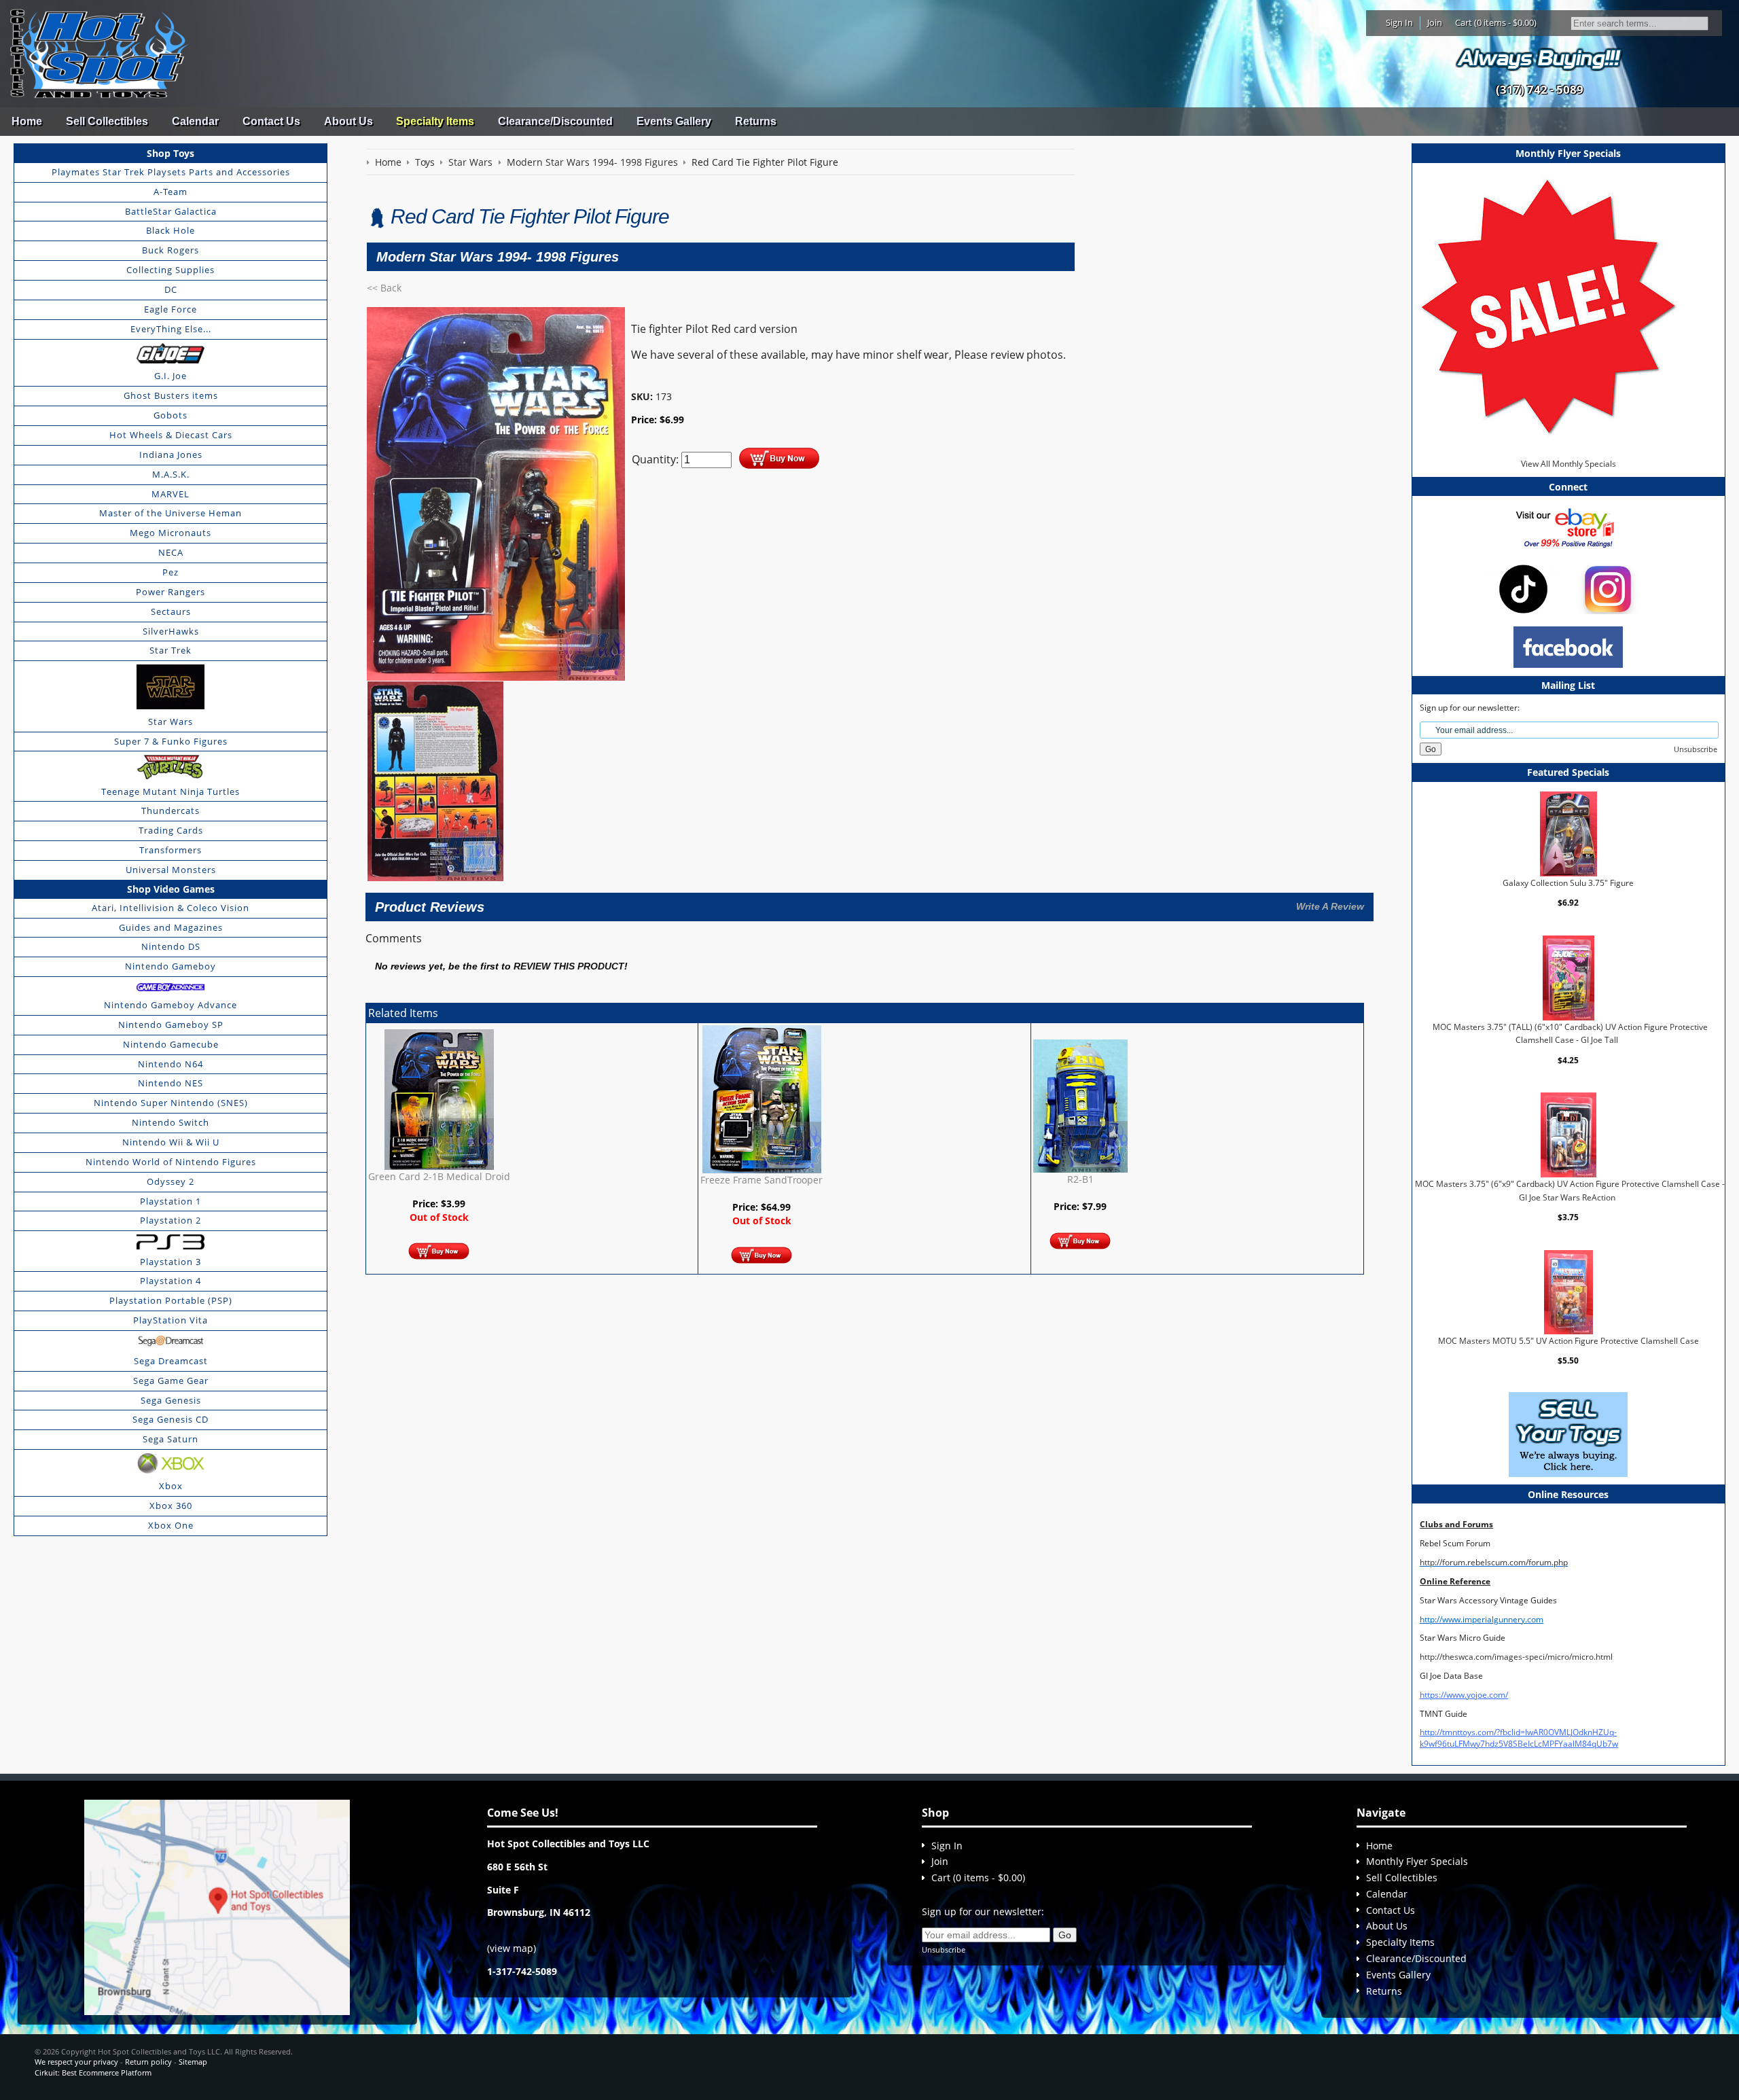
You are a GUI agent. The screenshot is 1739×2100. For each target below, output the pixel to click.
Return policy (148, 2062)
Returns (756, 121)
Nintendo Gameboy (171, 966)
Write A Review (1330, 906)
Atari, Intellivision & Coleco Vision (171, 908)
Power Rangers (171, 592)
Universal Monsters (171, 870)
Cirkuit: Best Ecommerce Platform (93, 2072)
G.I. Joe (171, 376)
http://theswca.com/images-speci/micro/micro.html (1516, 1657)
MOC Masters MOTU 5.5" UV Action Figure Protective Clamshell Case (1568, 1341)
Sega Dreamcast (171, 1361)
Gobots (171, 415)
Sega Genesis (171, 1400)
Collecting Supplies (171, 270)
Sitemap (193, 2062)
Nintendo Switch (171, 1122)
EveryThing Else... (171, 329)
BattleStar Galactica (171, 211)
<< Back (384, 288)
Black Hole (171, 230)
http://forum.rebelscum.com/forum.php (1494, 1562)
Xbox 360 (171, 1506)
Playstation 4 (171, 1281)
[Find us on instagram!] (1608, 588)
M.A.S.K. (171, 474)
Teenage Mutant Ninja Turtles (171, 791)
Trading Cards (171, 830)
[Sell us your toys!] (1539, 58)
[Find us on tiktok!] (1523, 588)
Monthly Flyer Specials (1417, 1861)
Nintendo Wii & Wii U (171, 1142)
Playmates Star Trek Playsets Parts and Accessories (171, 172)
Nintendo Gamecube (171, 1044)
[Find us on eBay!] (1568, 527)
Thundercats (171, 811)
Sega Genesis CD (171, 1419)
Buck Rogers (171, 250)
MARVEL (171, 494)
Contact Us (271, 121)
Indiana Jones (171, 455)
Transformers (171, 850)
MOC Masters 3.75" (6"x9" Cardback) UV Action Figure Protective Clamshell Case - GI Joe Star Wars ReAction (1570, 1191)
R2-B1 (1080, 1179)
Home (27, 121)
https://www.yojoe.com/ (1464, 1695)
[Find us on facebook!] (1568, 646)
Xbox (171, 1486)
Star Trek (171, 650)
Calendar (195, 121)
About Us (348, 121)
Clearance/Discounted (555, 121)
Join (1435, 22)
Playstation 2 (171, 1220)
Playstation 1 (171, 1201)
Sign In (1399, 22)
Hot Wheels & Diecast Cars (171, 435)
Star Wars (171, 722)
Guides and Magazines (171, 927)
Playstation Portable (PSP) (171, 1300)
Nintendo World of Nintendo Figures (171, 1162)
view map (512, 1948)
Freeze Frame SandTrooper (761, 1180)
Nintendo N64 (171, 1064)
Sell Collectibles (107, 121)
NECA (171, 552)
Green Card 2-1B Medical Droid (439, 1176)
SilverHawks (171, 631)
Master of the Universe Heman (171, 513)
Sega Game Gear (171, 1381)
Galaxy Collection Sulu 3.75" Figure (1568, 883)
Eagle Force (171, 309)
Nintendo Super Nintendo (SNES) (171, 1103)
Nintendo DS (171, 946)
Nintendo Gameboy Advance (171, 1005)
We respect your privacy (76, 2062)
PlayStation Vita (171, 1320)
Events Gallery (674, 121)
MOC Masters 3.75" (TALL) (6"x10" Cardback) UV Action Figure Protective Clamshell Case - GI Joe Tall (1570, 1034)
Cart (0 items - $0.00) (1496, 22)
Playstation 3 (171, 1262)
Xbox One (171, 1525)
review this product (569, 966)
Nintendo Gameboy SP (171, 1025)
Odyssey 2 (171, 1181)
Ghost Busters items (171, 395)
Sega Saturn (171, 1439)
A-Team (171, 192)
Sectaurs (171, 611)
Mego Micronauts (171, 533)
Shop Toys (171, 153)
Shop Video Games (171, 889)
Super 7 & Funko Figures (171, 741)
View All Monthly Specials (1568, 464)
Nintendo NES (171, 1083)
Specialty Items (435, 121)
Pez (171, 572)
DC (171, 289)
